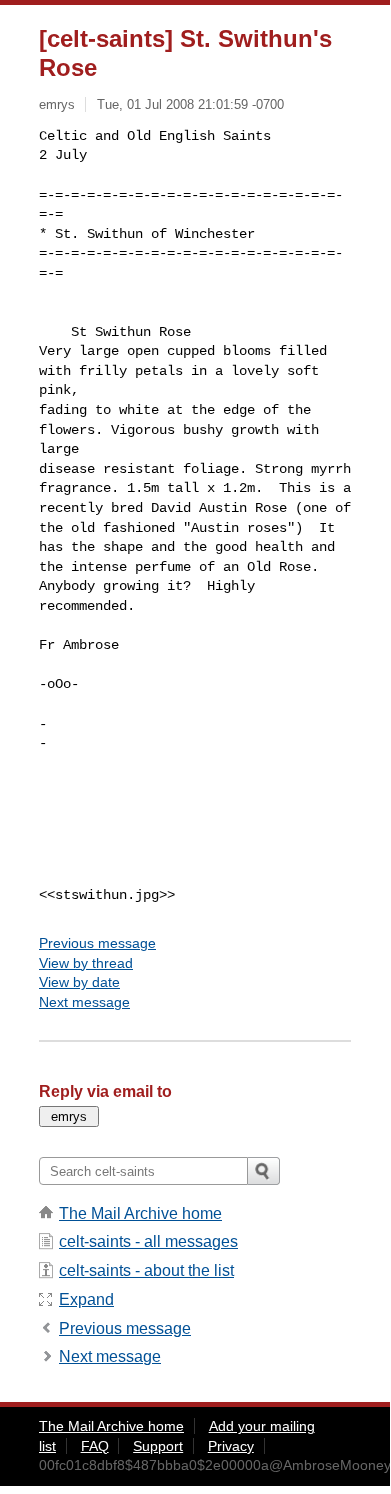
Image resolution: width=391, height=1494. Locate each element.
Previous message (97, 943)
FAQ (95, 1446)
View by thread (86, 963)
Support (158, 1446)
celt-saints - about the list (146, 1270)
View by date (79, 982)
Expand (86, 1299)
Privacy (231, 1446)
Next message (84, 1002)
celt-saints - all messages (148, 1241)
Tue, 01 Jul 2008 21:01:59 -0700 (190, 104)
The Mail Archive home (140, 1213)
